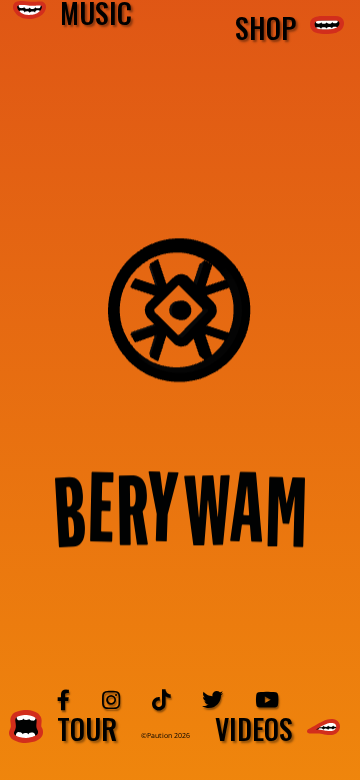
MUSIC (89, 13)
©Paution (157, 735)
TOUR (80, 729)
